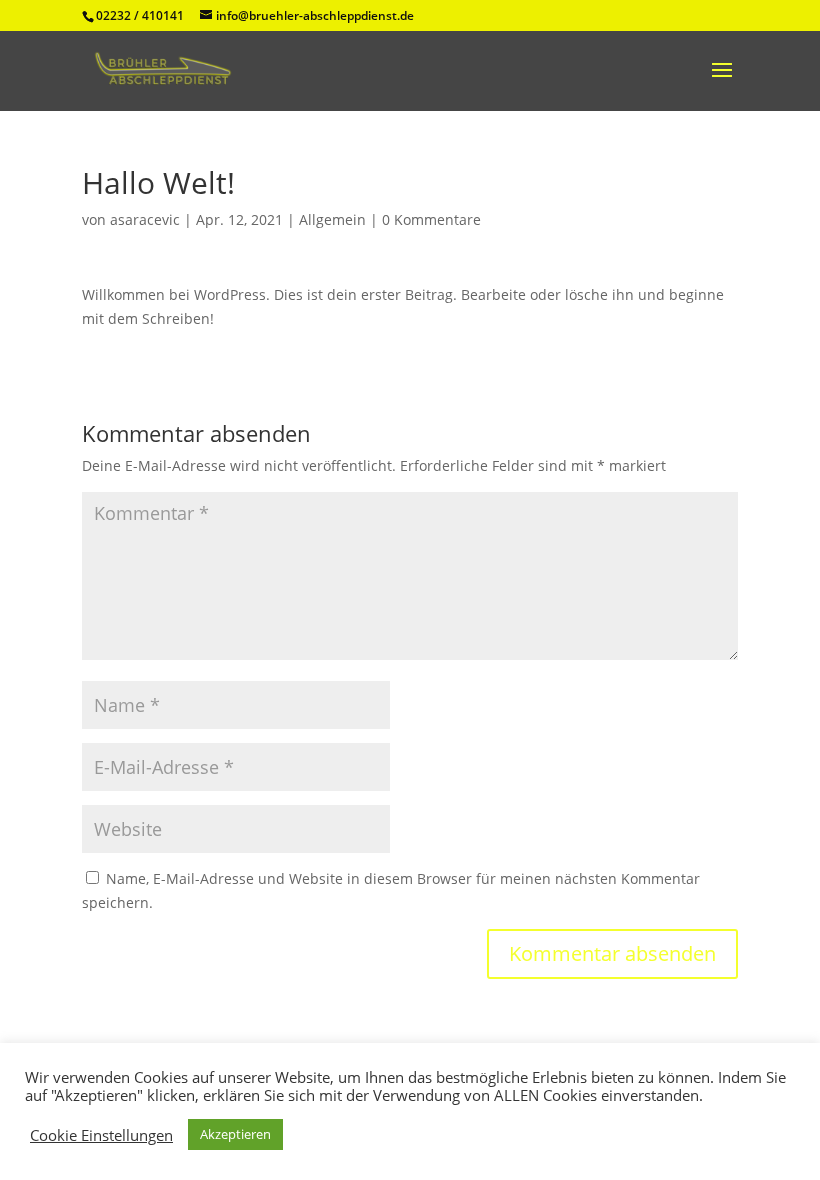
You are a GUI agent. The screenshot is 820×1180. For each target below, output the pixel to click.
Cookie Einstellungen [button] (101, 1135)
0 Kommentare (431, 219)
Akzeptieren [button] (235, 1134)
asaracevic (145, 219)
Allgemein (332, 219)
